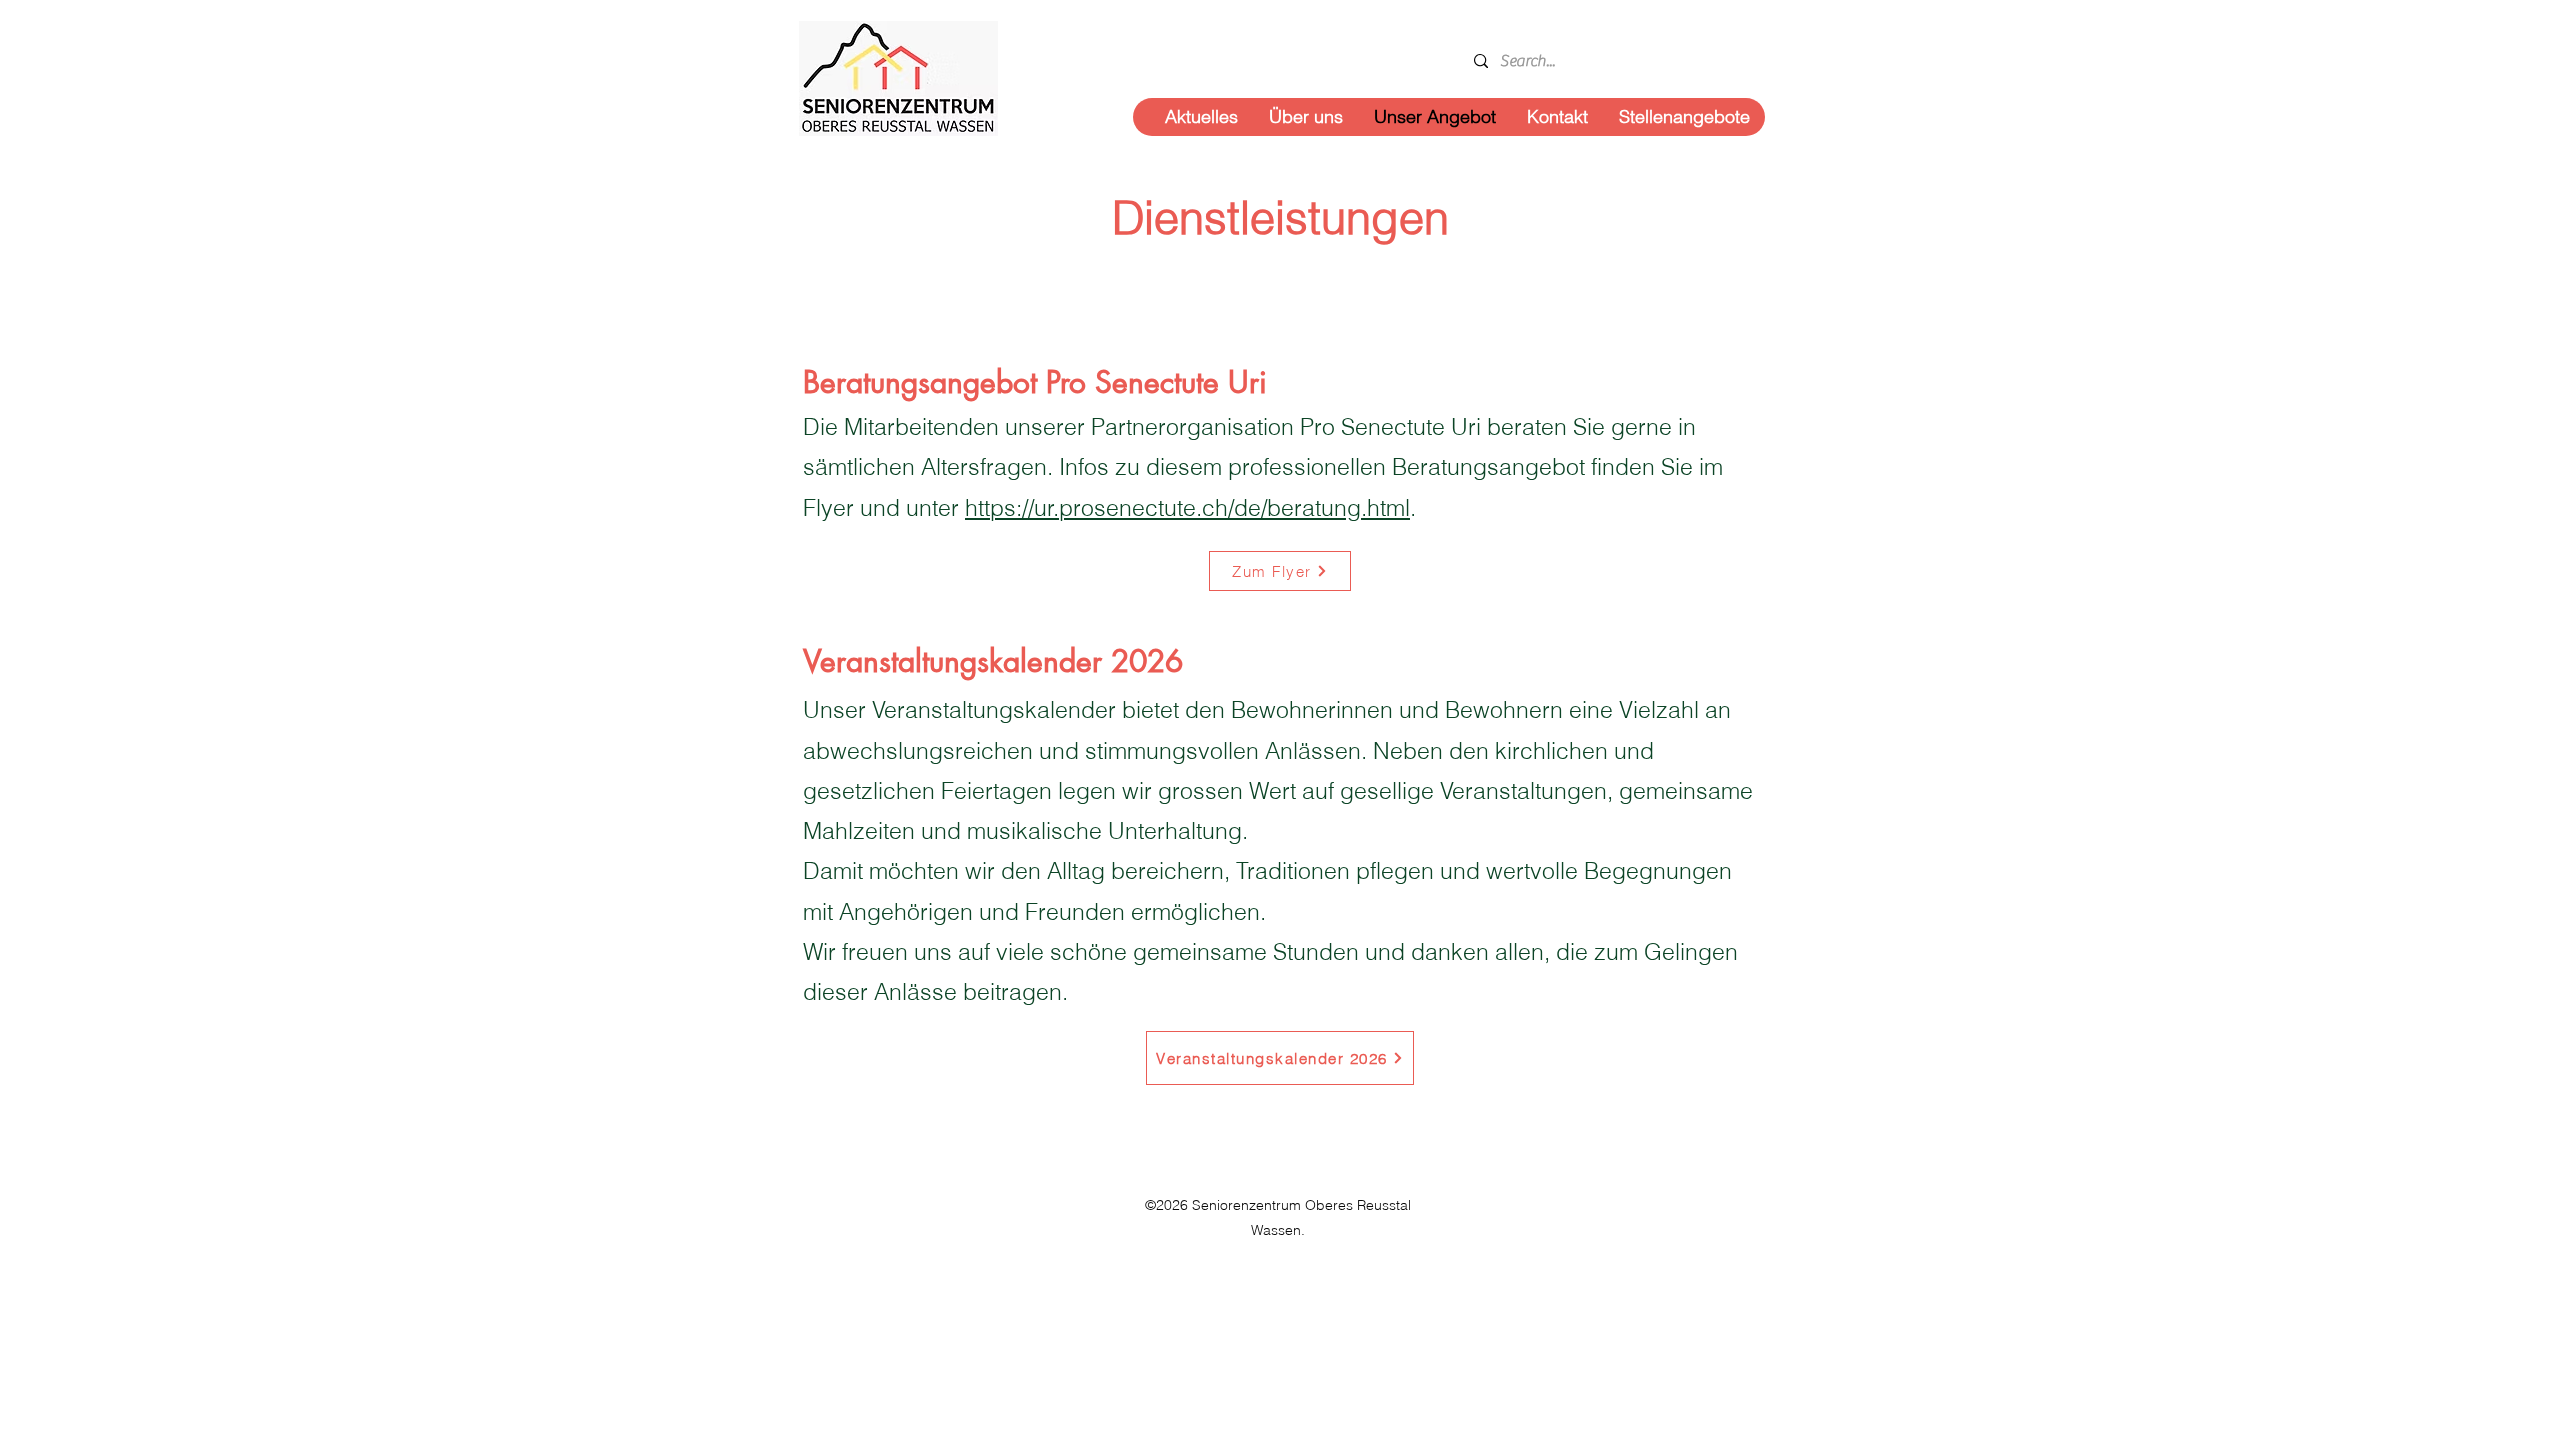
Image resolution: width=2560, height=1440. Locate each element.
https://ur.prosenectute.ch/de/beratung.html (1187, 507)
